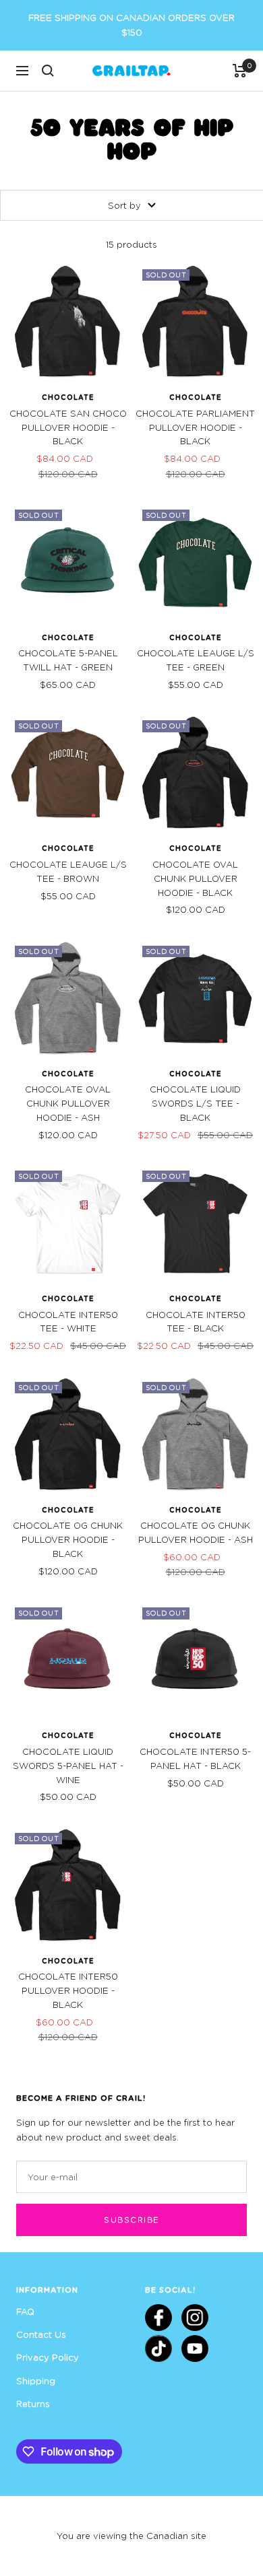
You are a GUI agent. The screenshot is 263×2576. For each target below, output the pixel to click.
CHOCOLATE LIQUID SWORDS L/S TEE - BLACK (195, 1103)
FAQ (25, 2311)
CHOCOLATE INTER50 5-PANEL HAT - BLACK (195, 1759)
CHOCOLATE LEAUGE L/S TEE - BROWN (68, 871)
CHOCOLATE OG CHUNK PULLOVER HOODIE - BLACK (68, 1539)
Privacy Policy (48, 2357)
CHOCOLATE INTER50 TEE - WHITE (68, 1322)
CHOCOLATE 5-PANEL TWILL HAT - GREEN (68, 660)
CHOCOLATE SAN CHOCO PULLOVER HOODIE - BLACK (68, 427)
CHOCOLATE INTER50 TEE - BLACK (196, 1322)
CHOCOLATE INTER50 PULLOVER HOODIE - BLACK (68, 1990)
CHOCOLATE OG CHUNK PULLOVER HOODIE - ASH (196, 1532)
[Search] (48, 71)
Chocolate (68, 397)
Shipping (36, 2381)
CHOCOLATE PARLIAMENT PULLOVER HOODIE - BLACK (195, 427)
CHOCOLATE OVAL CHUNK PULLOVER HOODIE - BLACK (195, 878)
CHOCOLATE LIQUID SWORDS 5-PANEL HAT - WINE (68, 1766)
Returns (33, 2404)
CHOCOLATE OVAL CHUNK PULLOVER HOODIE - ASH (68, 1103)
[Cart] (240, 71)
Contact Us (41, 2334)
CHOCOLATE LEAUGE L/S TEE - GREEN (196, 660)
